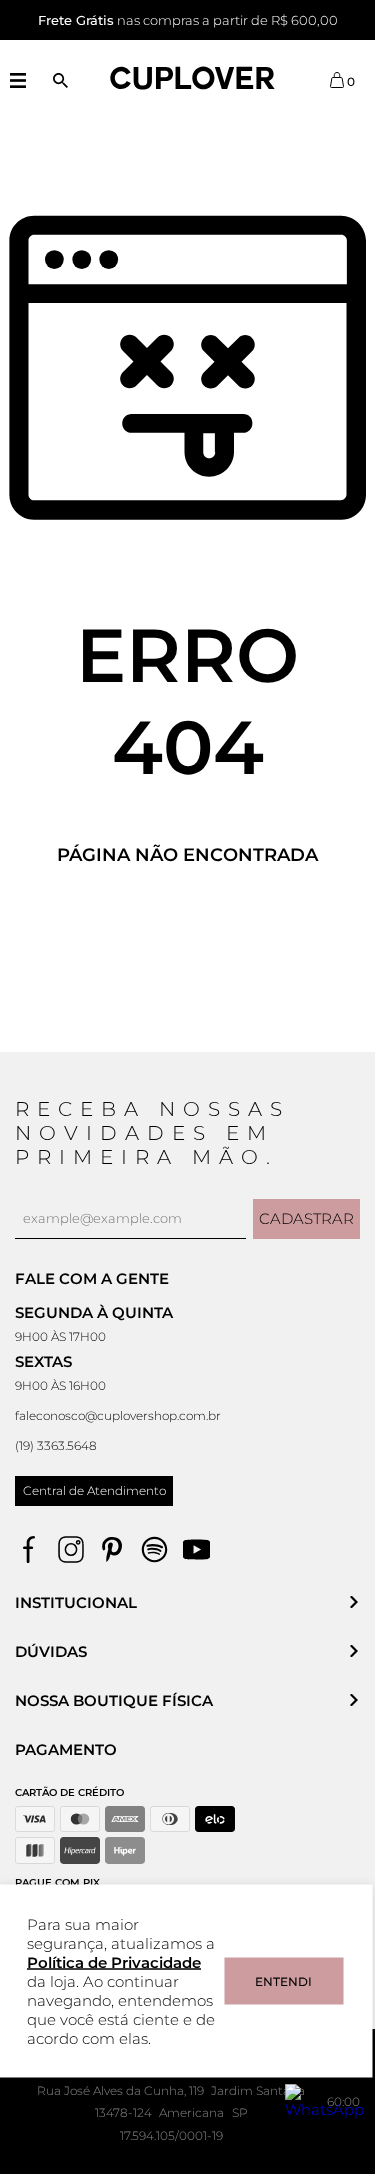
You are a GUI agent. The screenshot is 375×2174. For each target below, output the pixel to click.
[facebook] (28, 1549)
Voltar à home (188, 921)
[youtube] (196, 1549)
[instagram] (70, 1549)
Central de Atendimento (94, 1490)
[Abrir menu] (17, 80)
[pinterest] (112, 1549)
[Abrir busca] (60, 80)
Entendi (283, 1981)
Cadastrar (306, 1218)
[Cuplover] (193, 79)
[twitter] (154, 1549)
